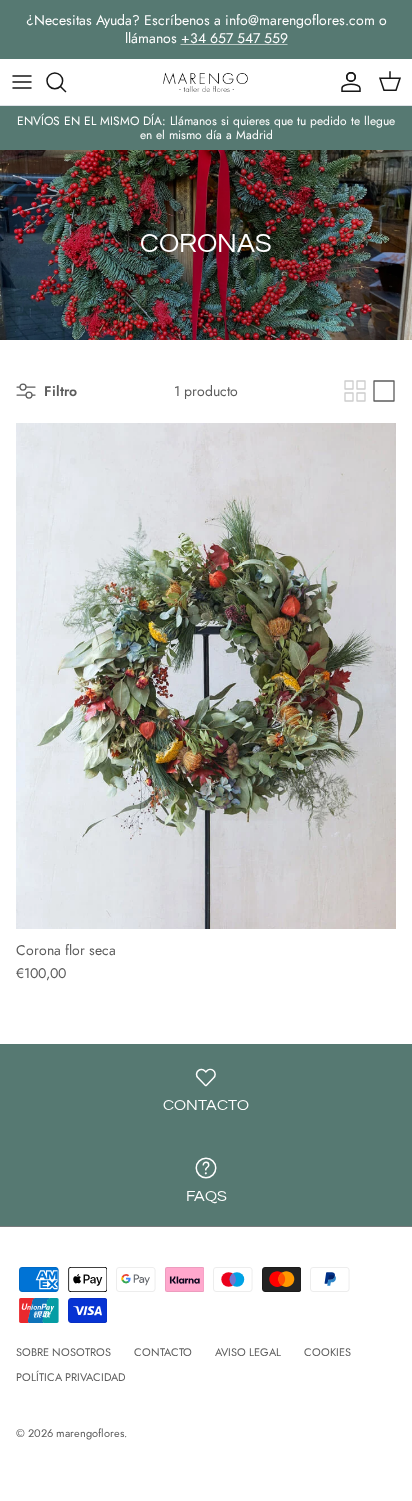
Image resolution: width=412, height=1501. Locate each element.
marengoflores (90, 1433)
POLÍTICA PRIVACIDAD (70, 1377)
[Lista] (384, 391)
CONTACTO (163, 1352)
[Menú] (22, 82)
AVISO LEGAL (248, 1352)
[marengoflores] (206, 82)
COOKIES (327, 1352)
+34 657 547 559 (234, 38)
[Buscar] (66, 82)
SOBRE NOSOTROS (63, 1352)
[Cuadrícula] (355, 391)
